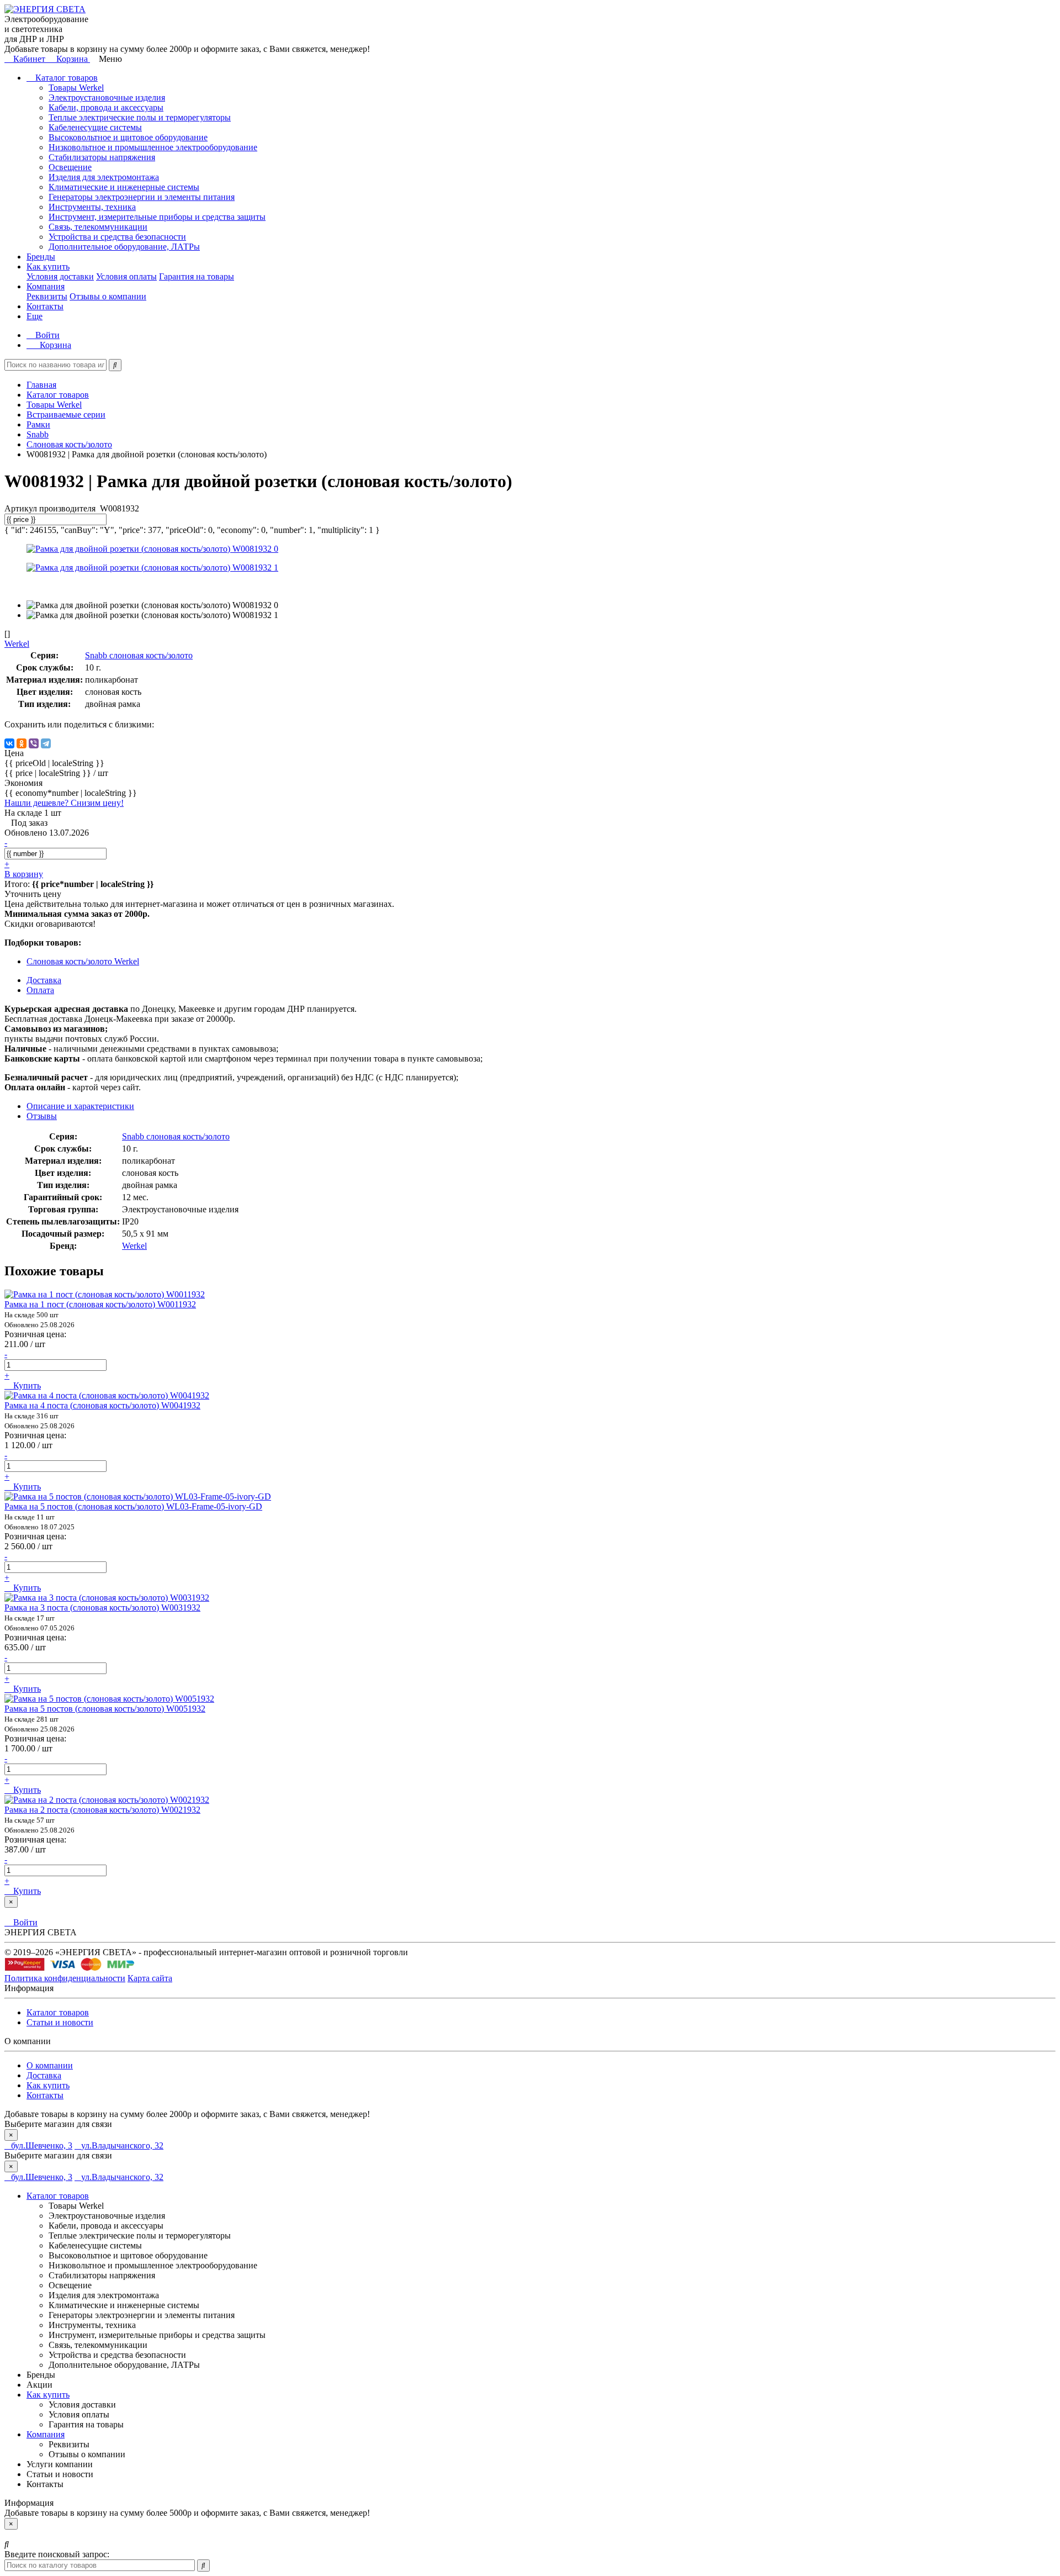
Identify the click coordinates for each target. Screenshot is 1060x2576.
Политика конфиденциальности (65, 1978)
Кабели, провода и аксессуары (106, 107)
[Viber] (34, 743)
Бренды (41, 257)
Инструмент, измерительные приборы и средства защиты (157, 217)
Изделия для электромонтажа (104, 177)
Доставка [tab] (44, 980)
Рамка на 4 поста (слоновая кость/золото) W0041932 (102, 1405)
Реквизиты (47, 296)
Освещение (70, 167)
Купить (26, 1385)
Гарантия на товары (197, 276)
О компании (50, 2065)
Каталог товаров (65, 78)
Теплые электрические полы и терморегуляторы (140, 117)
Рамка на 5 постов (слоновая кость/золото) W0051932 (105, 1709)
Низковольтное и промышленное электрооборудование (153, 147)
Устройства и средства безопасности (117, 237)
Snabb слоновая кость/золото (139, 655)
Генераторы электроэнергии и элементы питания (142, 197)
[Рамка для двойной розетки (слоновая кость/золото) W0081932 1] (152, 568)
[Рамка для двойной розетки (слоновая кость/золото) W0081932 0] (152, 549)
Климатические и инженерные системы (124, 187)
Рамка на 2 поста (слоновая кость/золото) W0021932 (102, 1810)
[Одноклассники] (22, 743)
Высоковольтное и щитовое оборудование (128, 137)
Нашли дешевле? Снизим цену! (64, 803)
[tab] (42, 1116)
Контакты (45, 306)
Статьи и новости (60, 2022)
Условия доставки (60, 276)
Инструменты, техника (92, 207)
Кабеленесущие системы (95, 127)
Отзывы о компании (108, 296)
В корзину (24, 874)
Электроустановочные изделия (107, 97)
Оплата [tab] (40, 990)
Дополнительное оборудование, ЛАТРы (124, 247)
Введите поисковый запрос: (57, 2554)
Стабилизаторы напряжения (102, 157)
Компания (46, 286)
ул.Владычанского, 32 (122, 2145)
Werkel (134, 1246)
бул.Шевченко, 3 (42, 2145)
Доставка (44, 2075)
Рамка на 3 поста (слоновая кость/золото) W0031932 (102, 1608)
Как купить (48, 266)
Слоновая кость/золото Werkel (83, 961)
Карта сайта (150, 1978)
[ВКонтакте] (9, 743)
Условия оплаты (126, 276)
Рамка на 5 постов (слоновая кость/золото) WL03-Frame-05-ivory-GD (133, 1506)
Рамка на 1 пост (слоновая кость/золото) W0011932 (100, 1304)
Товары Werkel (76, 88)
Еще (35, 316)
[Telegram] (46, 743)
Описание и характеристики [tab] (80, 1106)
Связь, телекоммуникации (98, 227)
